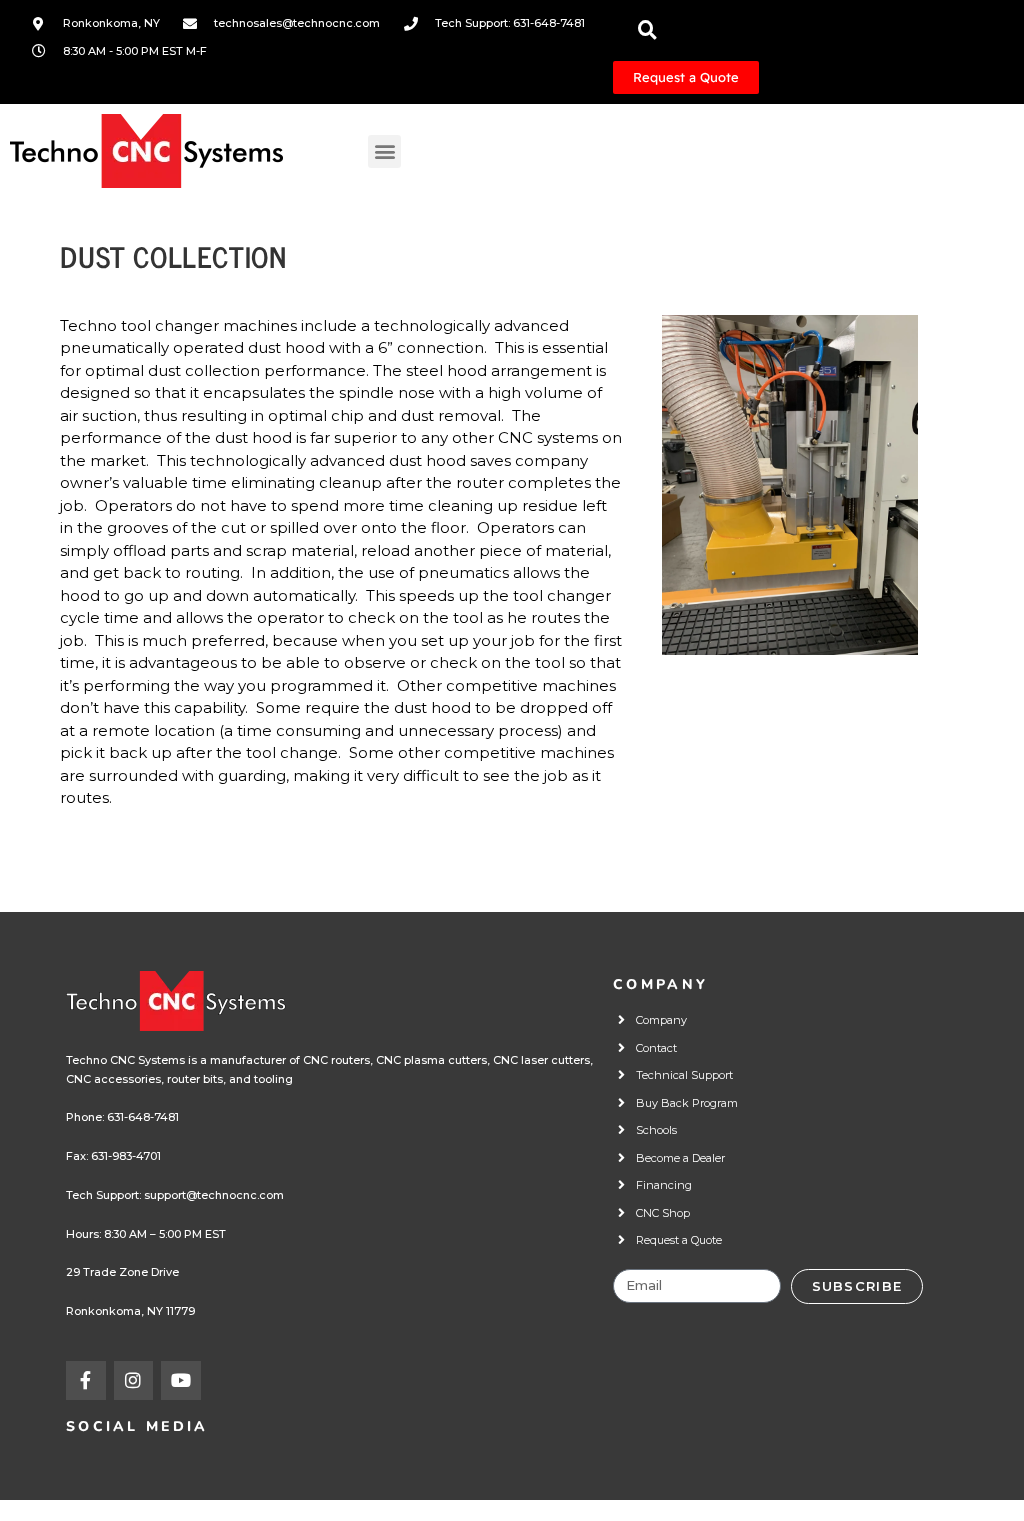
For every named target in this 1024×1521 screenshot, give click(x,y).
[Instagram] (134, 1381)
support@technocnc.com (214, 1195)
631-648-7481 (143, 1117)
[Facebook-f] (86, 1381)
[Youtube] (181, 1381)
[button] (384, 151)
